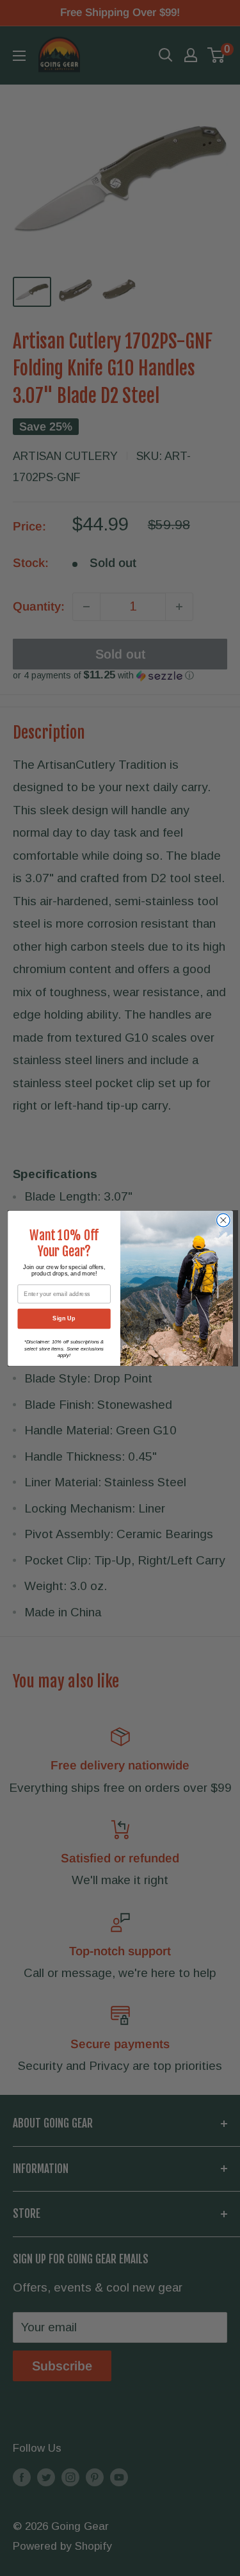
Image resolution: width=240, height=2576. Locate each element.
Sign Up (64, 1318)
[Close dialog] (223, 1220)
